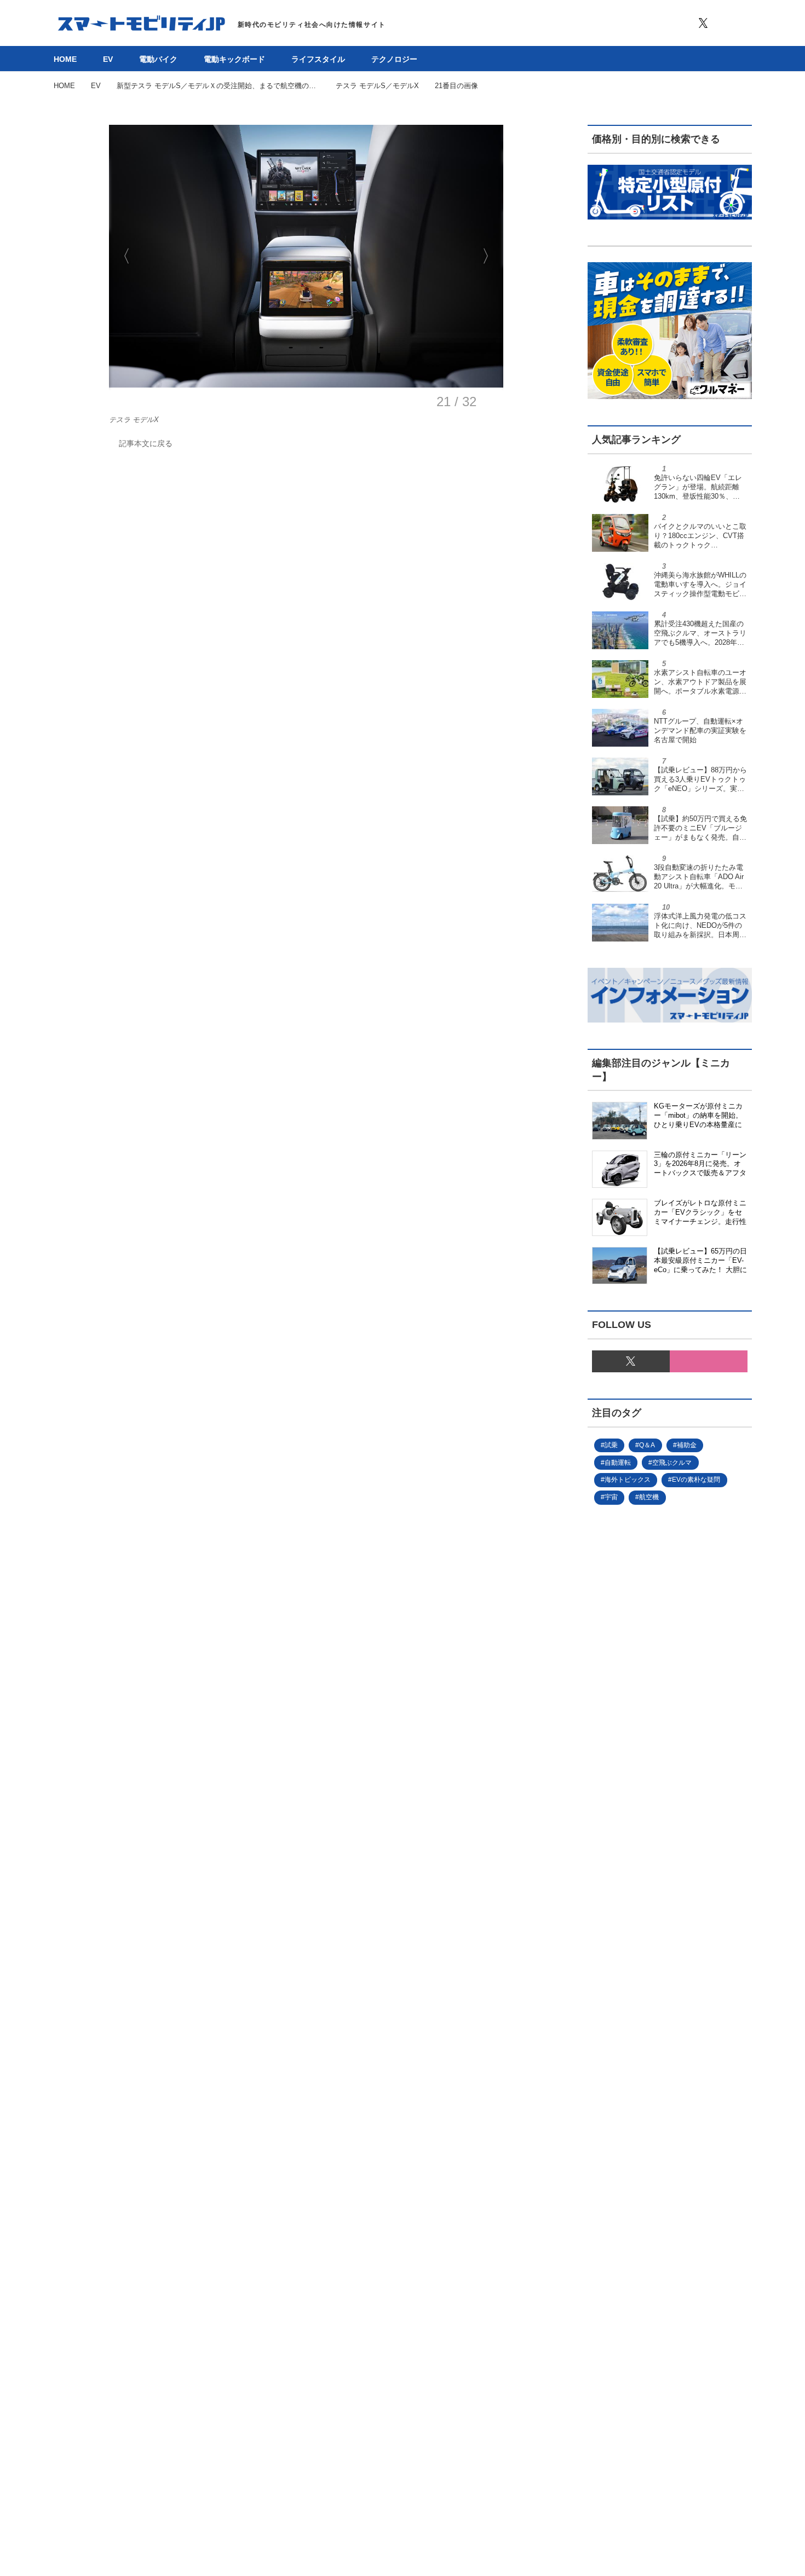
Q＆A (647, 1445)
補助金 (687, 1445)
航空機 (649, 1497)
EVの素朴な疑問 (696, 1480)
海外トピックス (628, 1480)
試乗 (611, 1445)
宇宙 (611, 1497)
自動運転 (618, 1463)
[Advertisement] (652, 1882)
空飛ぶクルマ (672, 1463)
